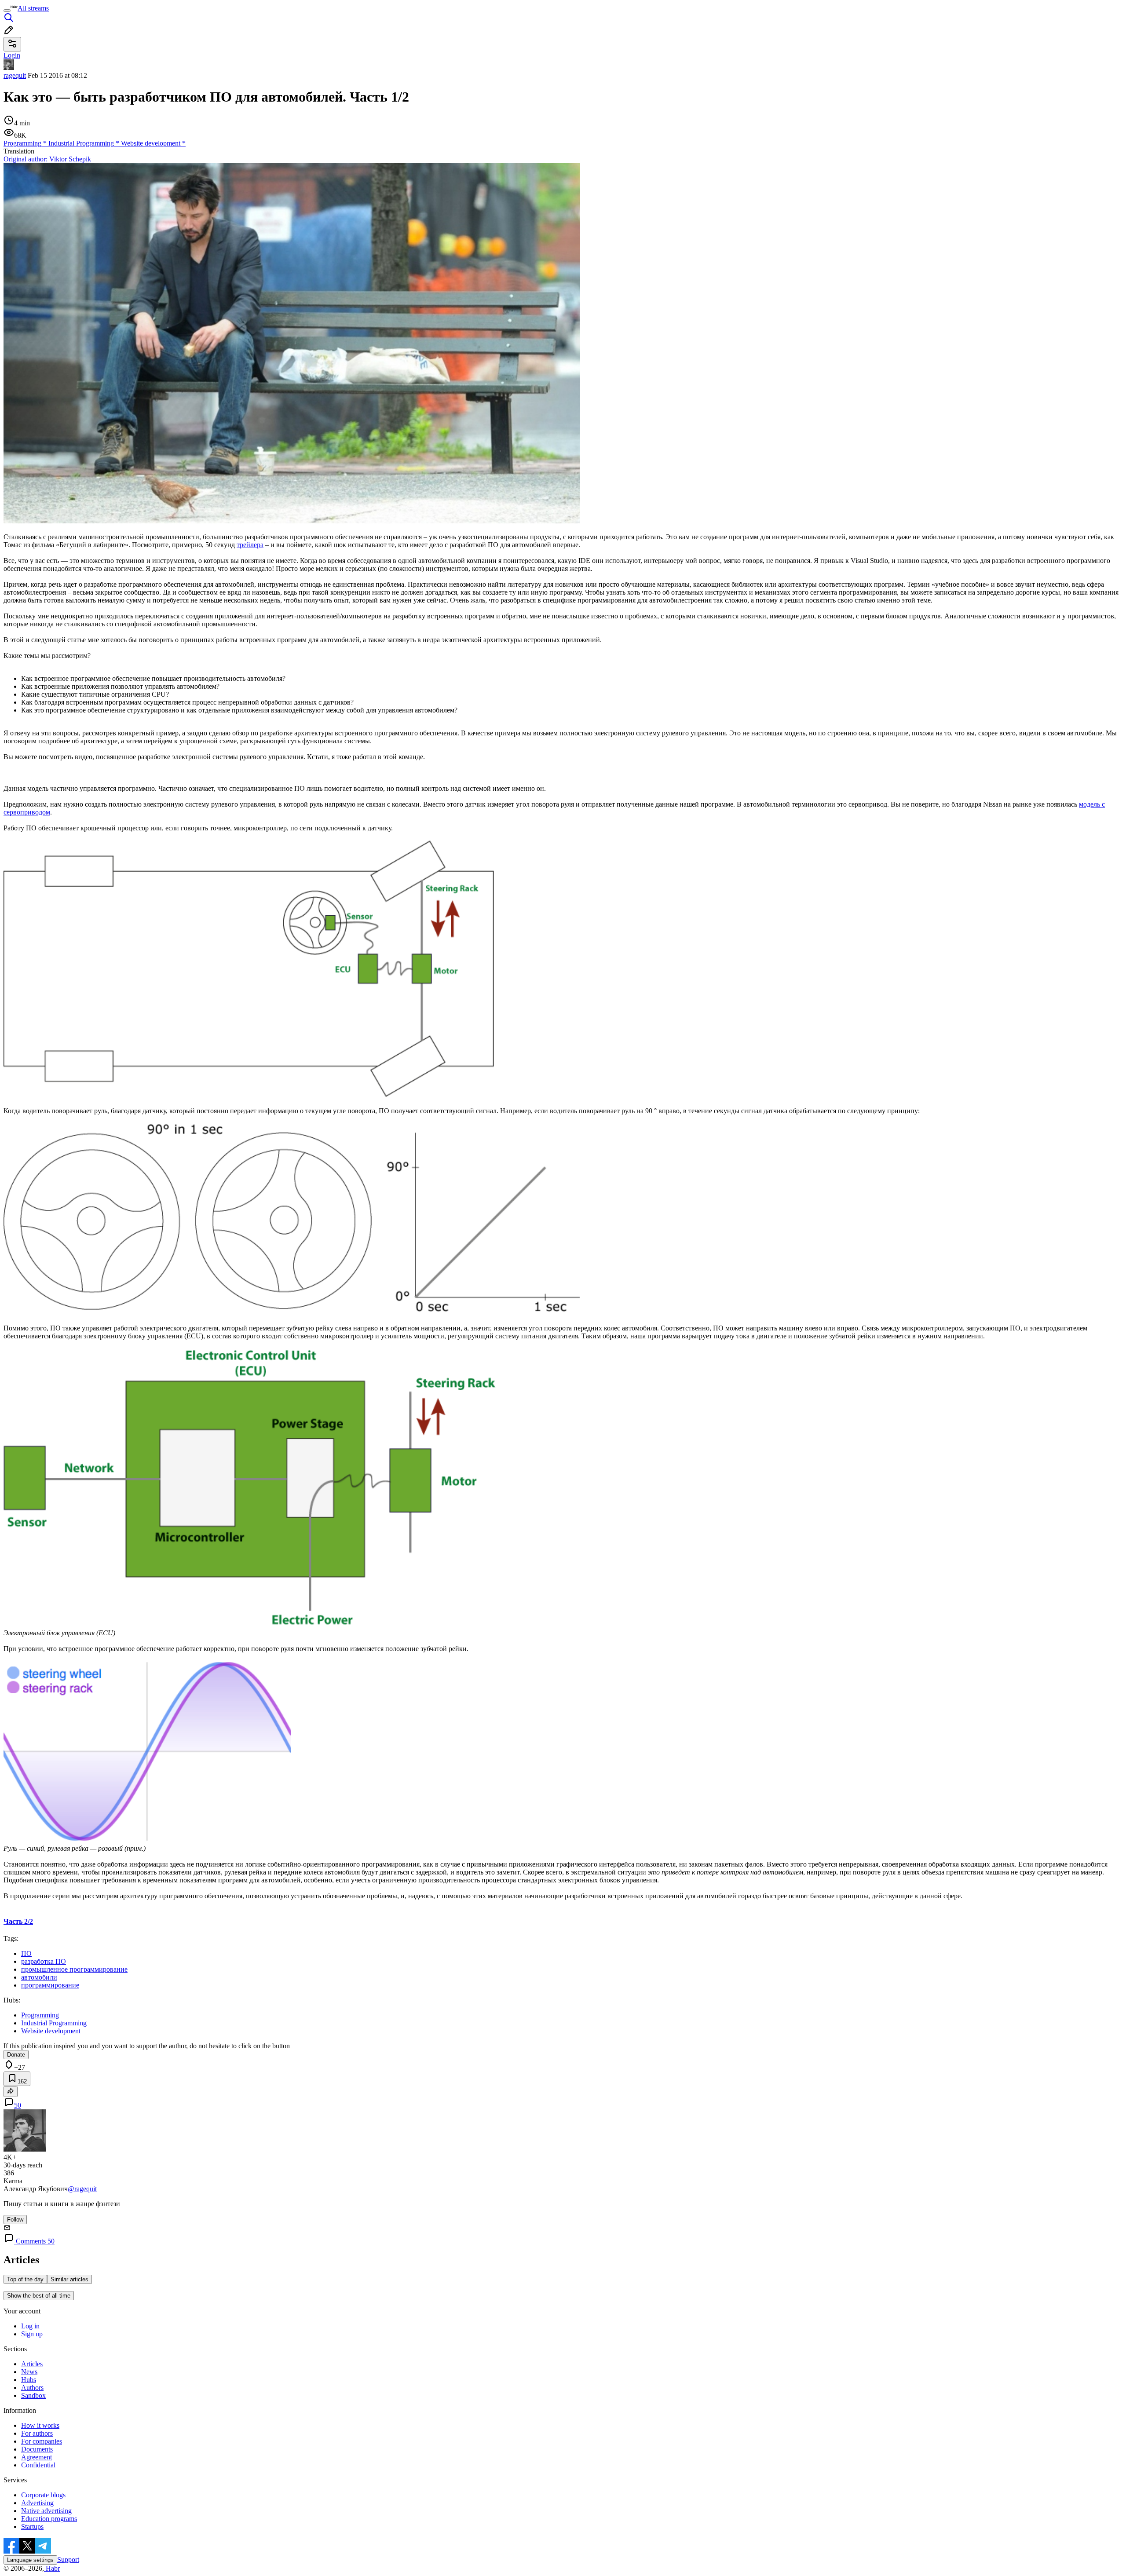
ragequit (15, 75)
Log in (30, 2326)
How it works (40, 2425)
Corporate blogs (43, 2495)
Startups (32, 2527)
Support (68, 2560)
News (29, 2372)
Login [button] (12, 55)
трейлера (250, 545)
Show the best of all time (39, 2296)
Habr (52, 2568)
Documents (37, 2449)
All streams (33, 8)
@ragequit (82, 2189)
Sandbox (33, 2395)
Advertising (37, 2503)
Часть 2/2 (18, 1921)
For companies (42, 2441)
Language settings (30, 2560)
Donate (16, 2055)
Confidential (38, 2465)
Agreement (37, 2457)
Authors (32, 2388)
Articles (32, 2364)
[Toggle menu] (7, 11)
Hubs (29, 2380)
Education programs (49, 2519)
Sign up (32, 2334)
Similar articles (69, 2279)
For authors (37, 2433)
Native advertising (46, 2511)
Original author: (47, 159)
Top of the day (25, 2279)
